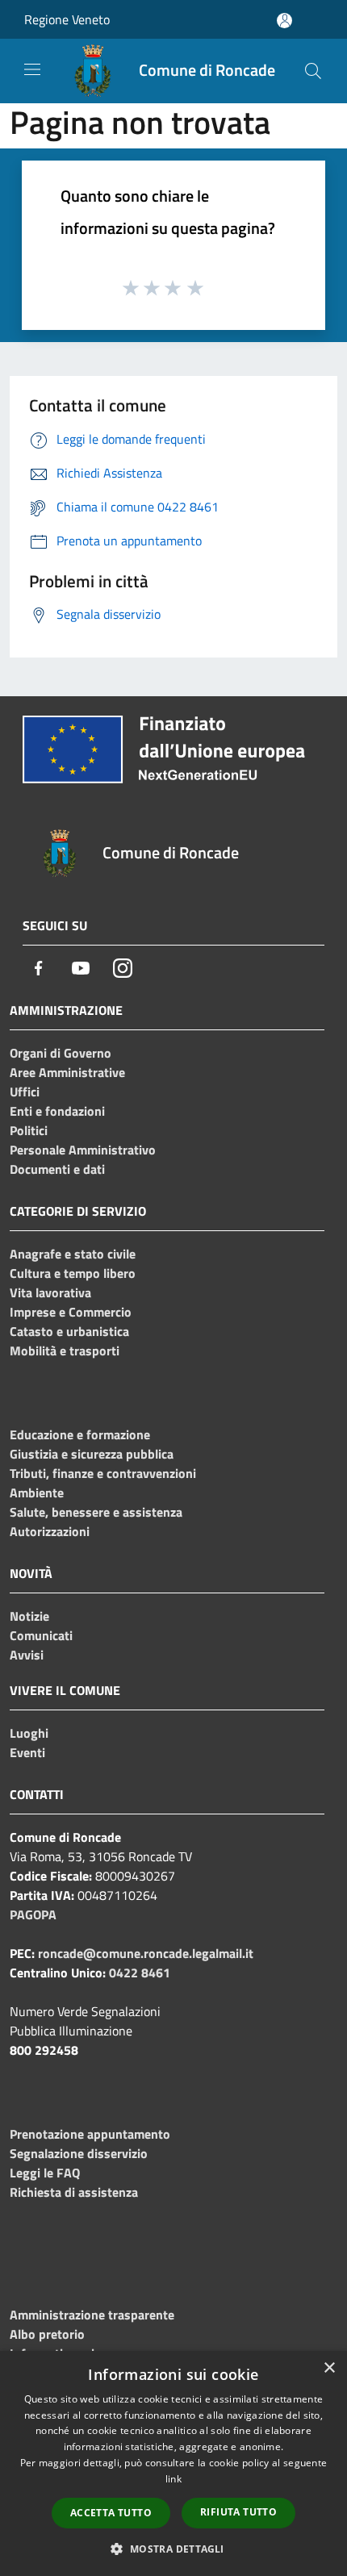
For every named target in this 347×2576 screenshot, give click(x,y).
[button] (173, 2549)
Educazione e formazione (80, 1434)
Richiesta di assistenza (74, 2192)
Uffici (25, 1092)
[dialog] (173, 2463)
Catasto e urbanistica (69, 1331)
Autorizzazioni (50, 1531)
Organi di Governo (61, 1053)
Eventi (27, 1752)
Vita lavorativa (50, 1292)
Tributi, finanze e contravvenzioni (103, 1473)
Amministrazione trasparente (92, 2315)
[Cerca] (313, 71)
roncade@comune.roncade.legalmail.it (146, 1953)
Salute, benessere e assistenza (96, 1512)
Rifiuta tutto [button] (238, 2512)
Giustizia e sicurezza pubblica (92, 1454)
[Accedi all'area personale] (284, 21)
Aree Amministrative (67, 1072)
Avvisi (27, 1655)
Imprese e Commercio (71, 1312)
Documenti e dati (57, 1169)
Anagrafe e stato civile (73, 1254)
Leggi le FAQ (45, 2173)
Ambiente (37, 1493)
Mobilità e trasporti (65, 1351)
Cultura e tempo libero (73, 1273)
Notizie (29, 1616)
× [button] (329, 2368)
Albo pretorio (47, 2334)
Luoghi (29, 1733)
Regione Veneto (67, 19)
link (173, 2479)
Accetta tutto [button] (111, 2513)
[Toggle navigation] (32, 69)
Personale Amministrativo (83, 1150)
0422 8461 (140, 1973)
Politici (29, 1130)
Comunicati (41, 1635)
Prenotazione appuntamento (90, 2134)
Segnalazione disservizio (79, 2153)
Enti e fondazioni (57, 1111)
